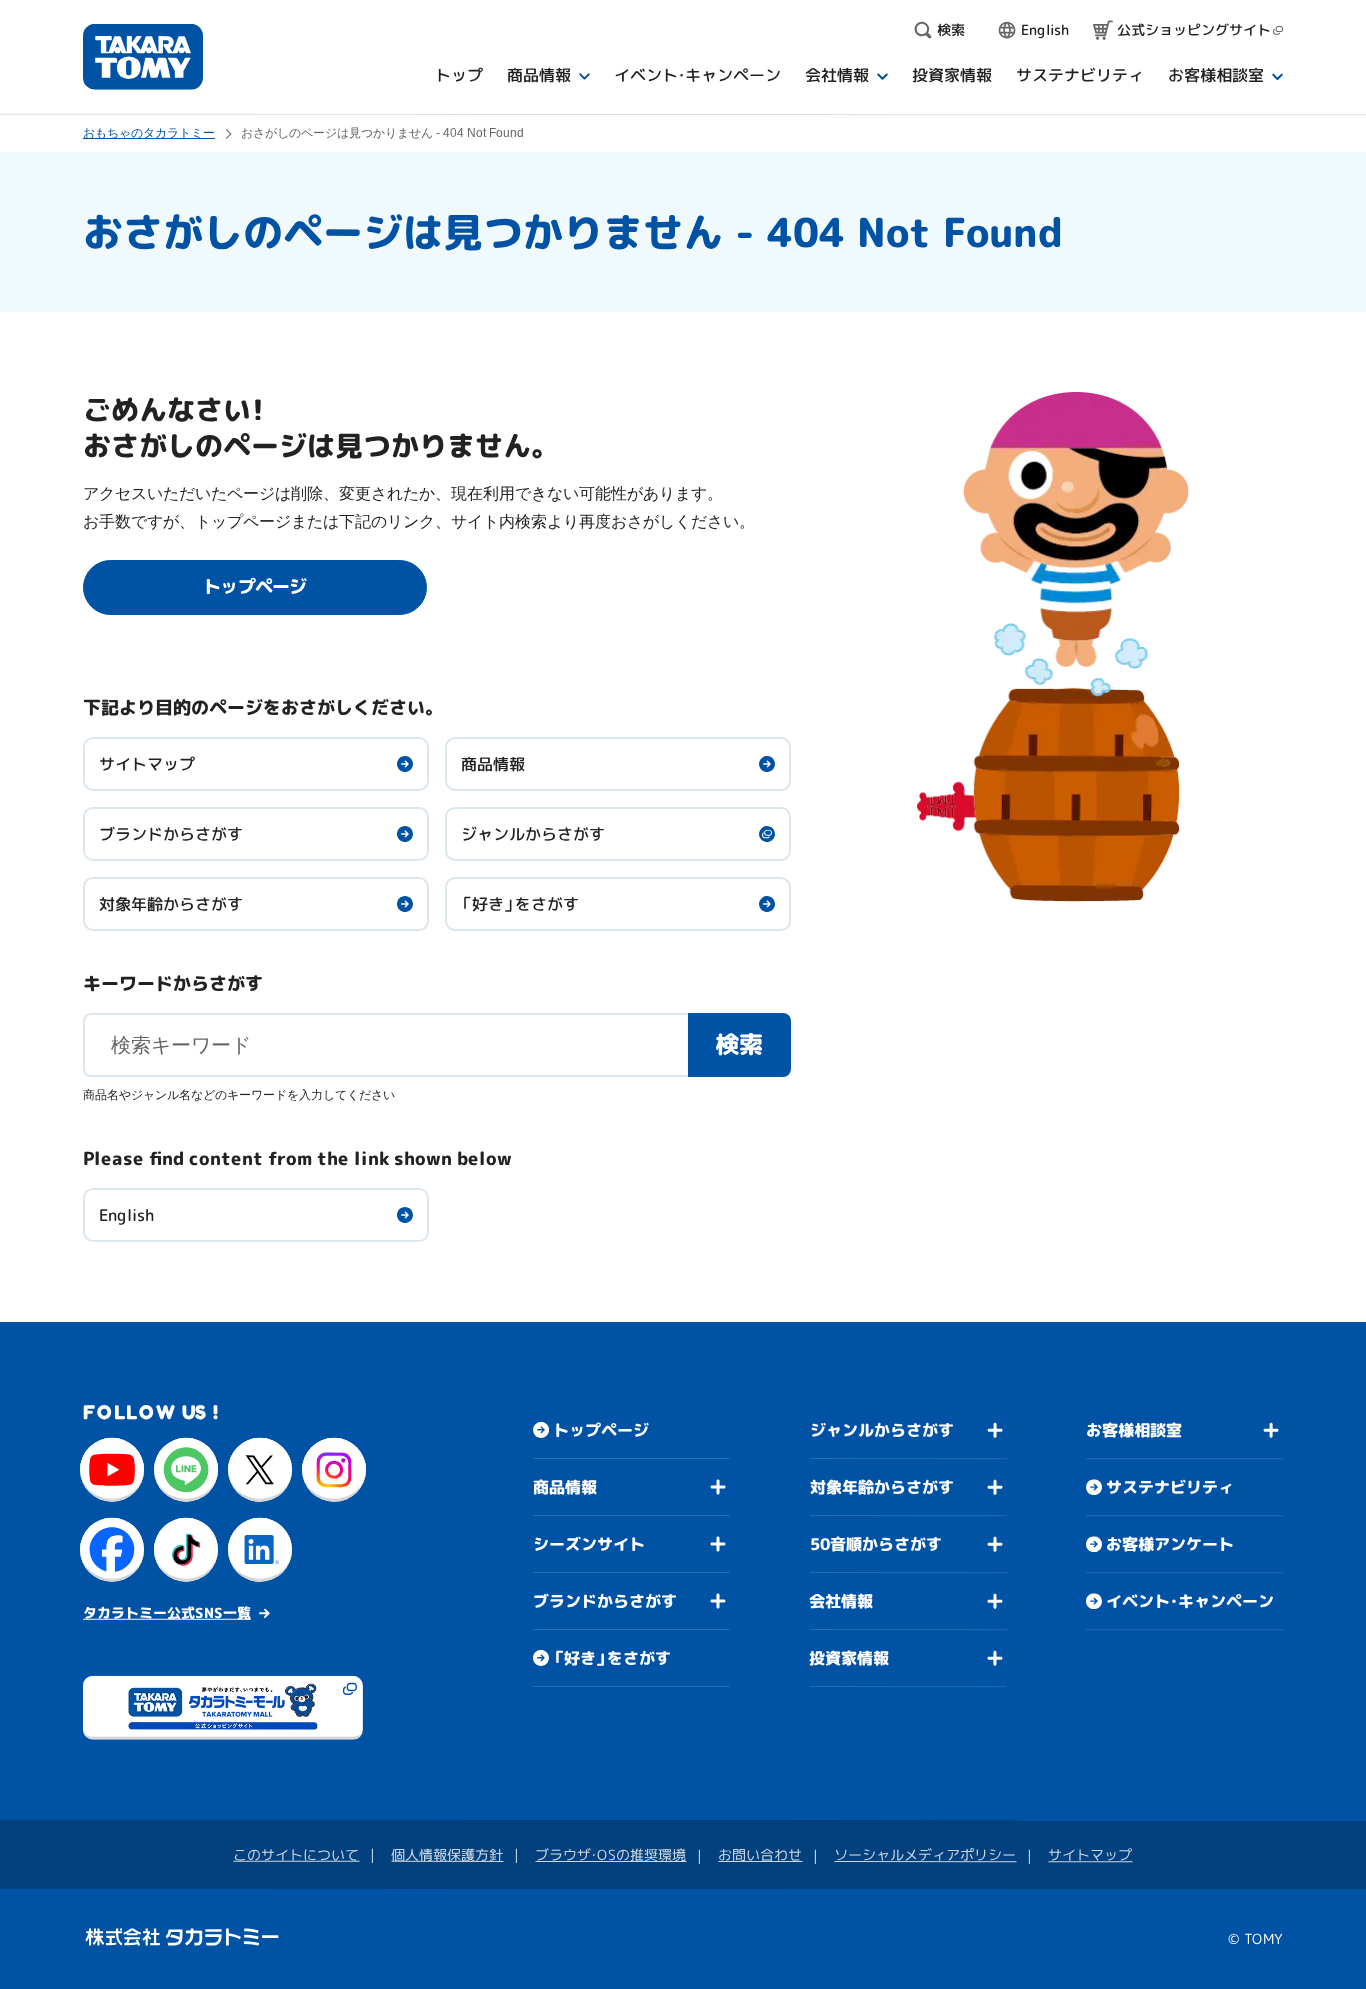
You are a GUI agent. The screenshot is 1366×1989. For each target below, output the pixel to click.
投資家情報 (849, 1658)
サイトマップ (147, 764)
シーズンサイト (589, 1544)
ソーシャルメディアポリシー (925, 1854)
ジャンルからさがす (533, 834)
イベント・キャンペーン (1190, 1601)
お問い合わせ (760, 1854)
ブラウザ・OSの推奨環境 (610, 1854)
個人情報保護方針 (447, 1854)
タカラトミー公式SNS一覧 (167, 1612)
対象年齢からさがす (171, 904)
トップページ (601, 1430)
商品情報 (493, 764)
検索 (739, 1044)
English (126, 1215)
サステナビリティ (1170, 1487)
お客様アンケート (1170, 1544)
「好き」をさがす (520, 904)
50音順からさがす (876, 1544)
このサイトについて (296, 1854)
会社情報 (841, 1601)
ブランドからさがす (171, 834)
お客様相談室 (1134, 1430)
